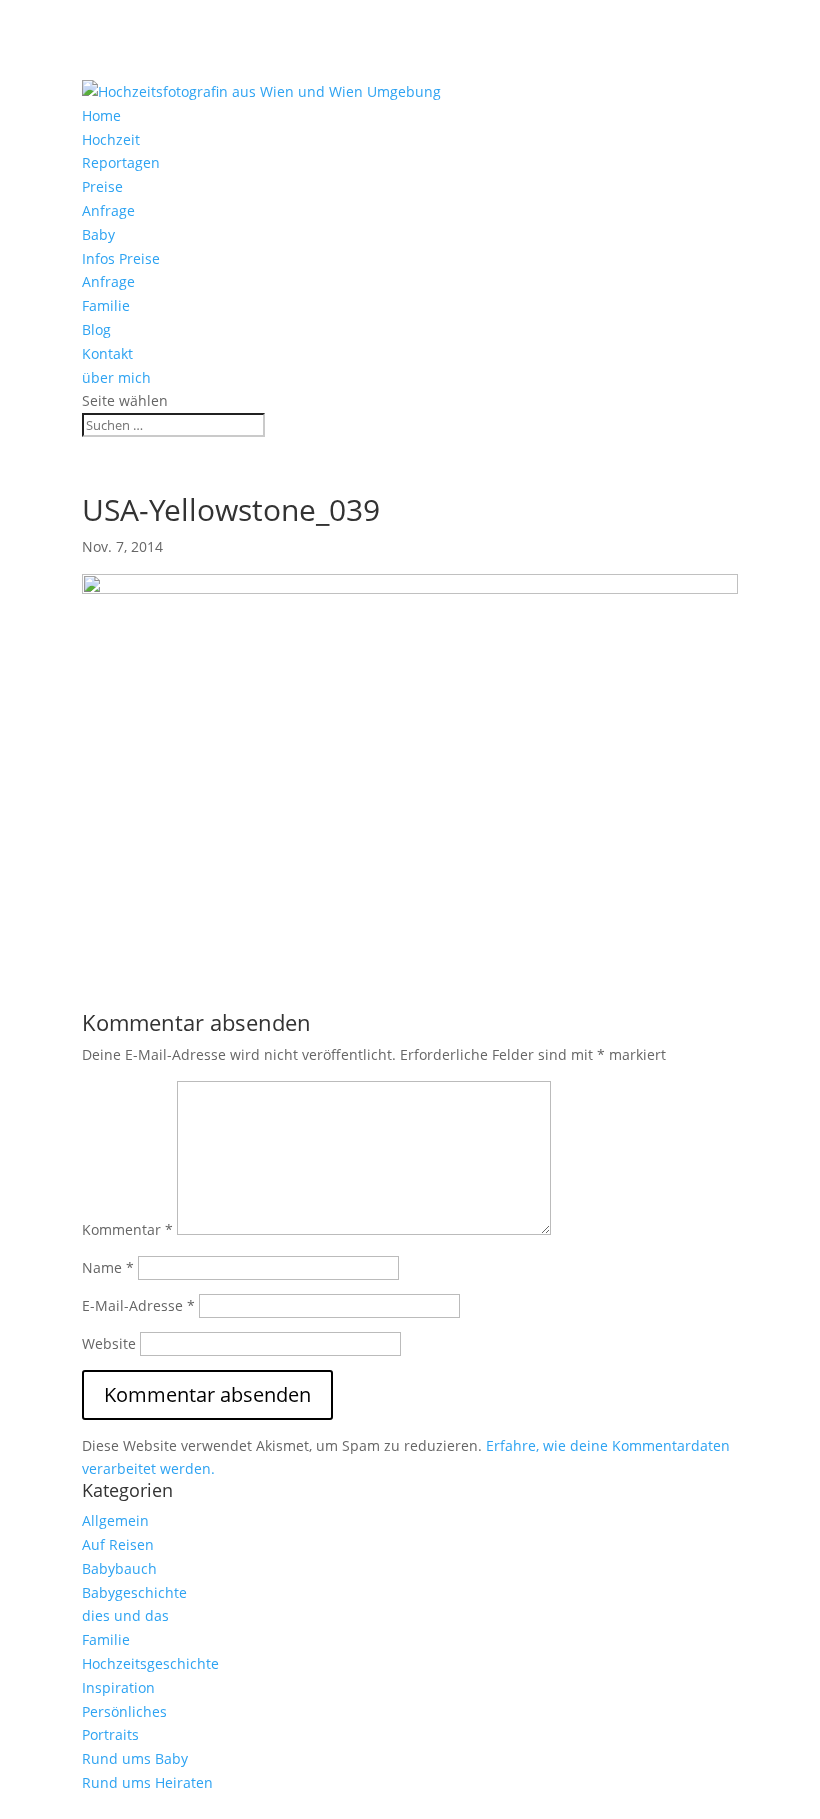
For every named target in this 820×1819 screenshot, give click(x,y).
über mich (116, 377)
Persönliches (124, 1711)
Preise (102, 186)
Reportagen (121, 162)
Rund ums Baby (135, 1758)
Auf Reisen (118, 1544)
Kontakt (107, 353)
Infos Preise (121, 258)
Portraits (110, 1734)
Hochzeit (111, 139)
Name (108, 1267)
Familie (106, 305)
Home (101, 115)
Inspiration (118, 1687)
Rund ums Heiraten (147, 1782)
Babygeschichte (134, 1592)
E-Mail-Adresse (138, 1305)
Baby (98, 234)
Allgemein (115, 1520)
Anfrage (108, 210)
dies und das (125, 1615)
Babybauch (119, 1568)
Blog (96, 329)
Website (109, 1343)
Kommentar (127, 1229)
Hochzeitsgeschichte (150, 1663)
